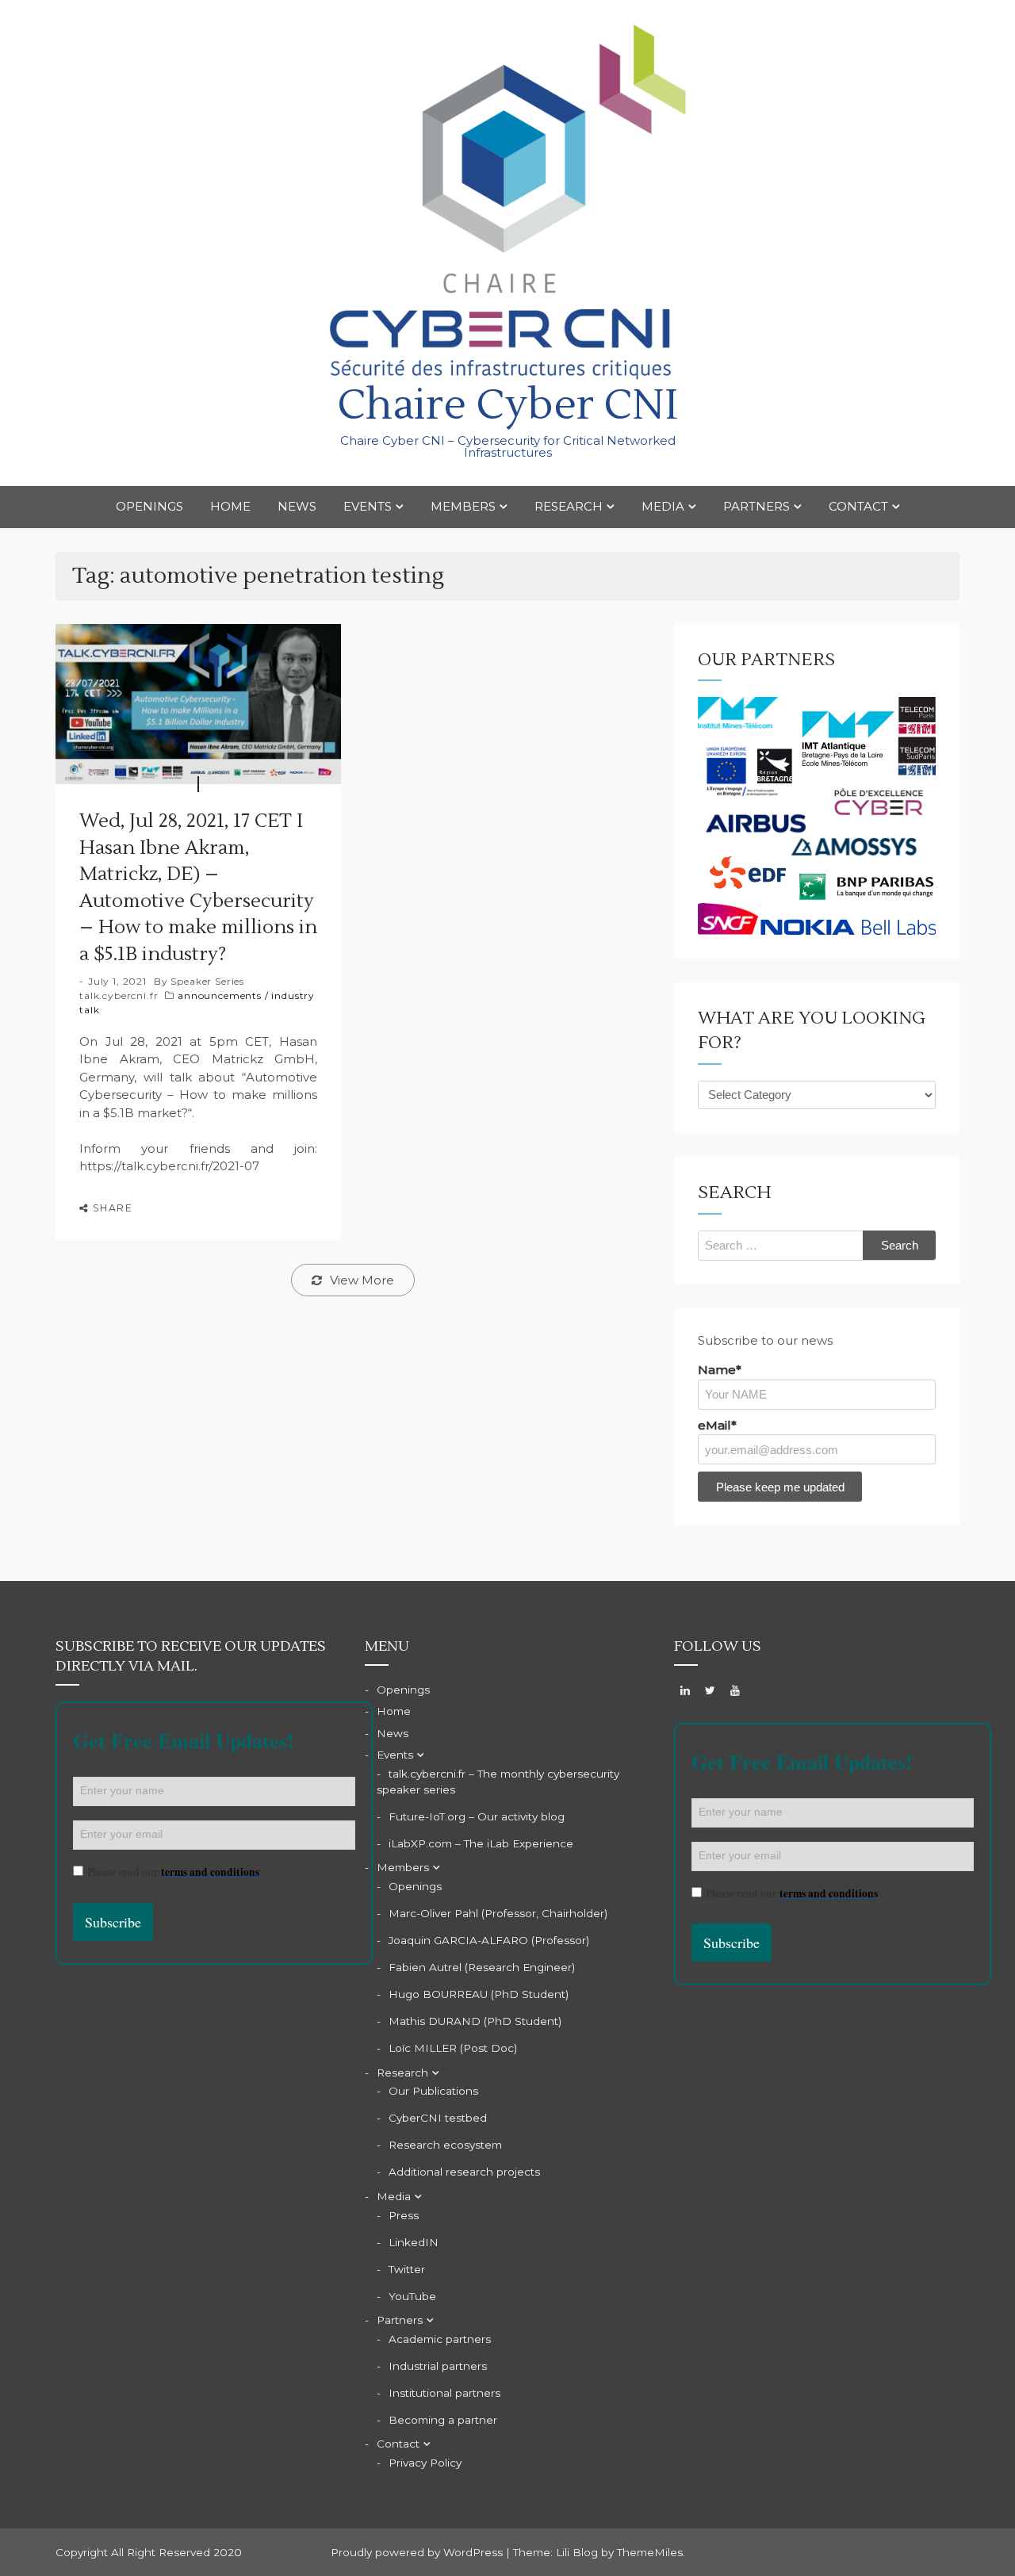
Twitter (407, 2269)
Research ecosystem (445, 2145)
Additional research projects (464, 2172)
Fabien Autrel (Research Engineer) (482, 1967)
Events (368, 506)
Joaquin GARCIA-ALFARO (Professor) (489, 1940)
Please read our (173, 1872)
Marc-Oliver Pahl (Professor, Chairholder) (498, 1913)
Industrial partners (438, 2366)
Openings (149, 506)
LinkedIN (414, 2242)
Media (663, 506)
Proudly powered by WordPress (418, 2552)
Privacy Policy (425, 2463)
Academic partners (440, 2339)
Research (569, 506)
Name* (720, 1370)
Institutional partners (444, 2393)
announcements (220, 995)
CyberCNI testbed (438, 2118)
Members (463, 506)
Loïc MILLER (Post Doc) (453, 2048)
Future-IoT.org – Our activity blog (477, 1816)
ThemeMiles (650, 2552)
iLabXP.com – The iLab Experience (481, 1843)
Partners (756, 506)
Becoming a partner (443, 2420)
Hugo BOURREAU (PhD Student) (479, 1994)
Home (230, 506)
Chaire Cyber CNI (507, 406)
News (297, 506)
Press (404, 2215)
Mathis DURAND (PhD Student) (475, 2021)
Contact (858, 506)
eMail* (717, 1425)
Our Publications (433, 2091)
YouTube (412, 2296)
